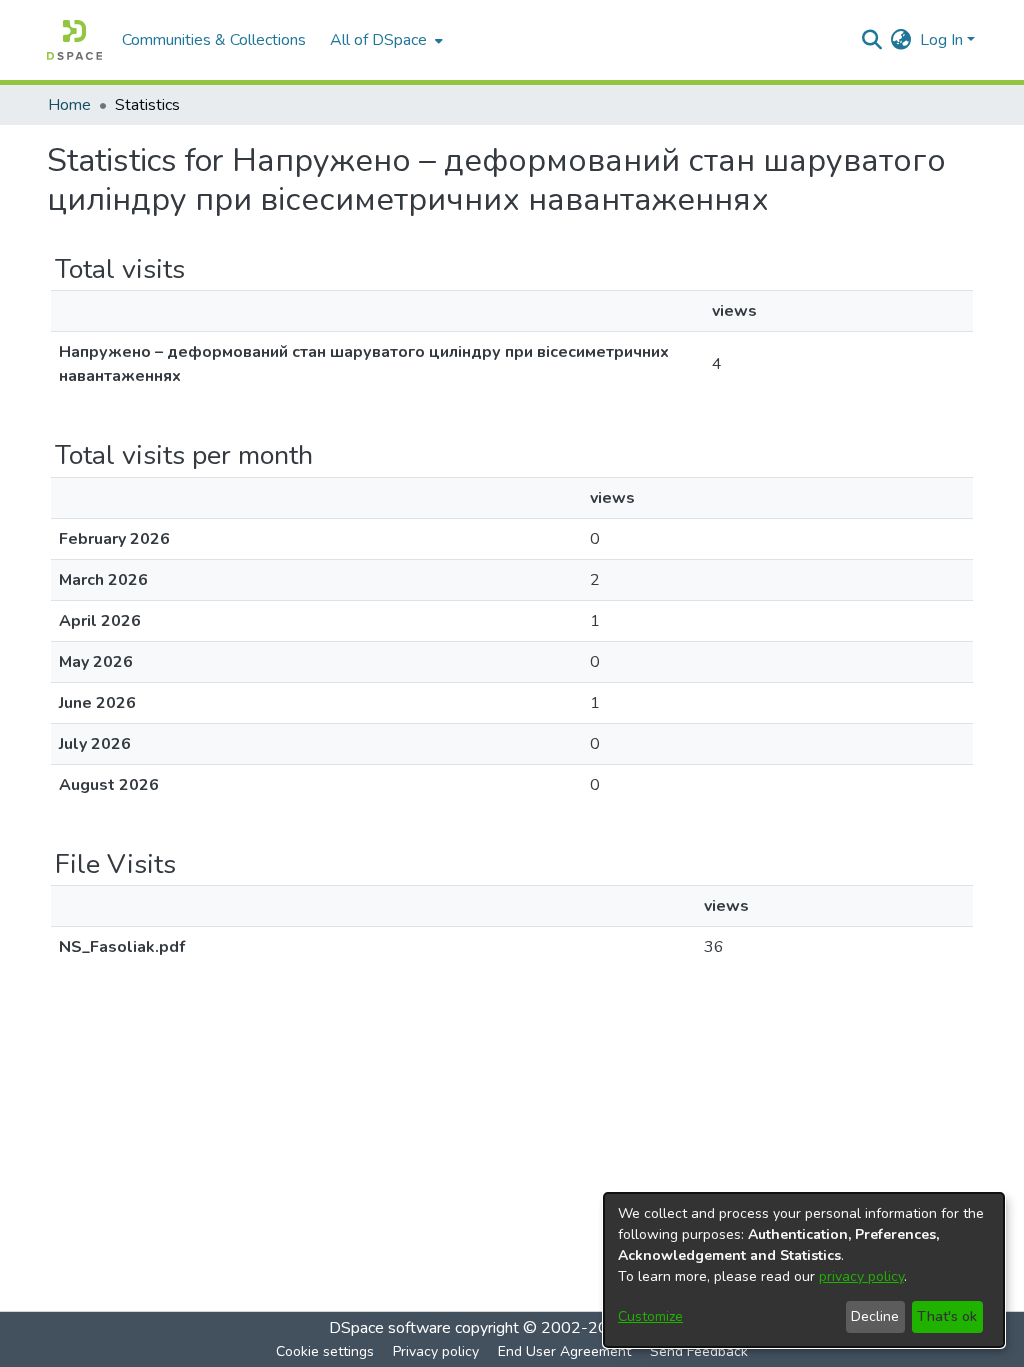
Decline (875, 1316)
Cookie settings (325, 1351)
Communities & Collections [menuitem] (214, 40)
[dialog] (804, 1270)
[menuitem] (384, 40)
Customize (650, 1316)
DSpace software (390, 1328)
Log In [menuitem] (941, 40)
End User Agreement (564, 1351)
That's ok (947, 1316)
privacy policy (861, 1276)
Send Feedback (699, 1351)
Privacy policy (436, 1351)
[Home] (74, 40)
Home (69, 105)
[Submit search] (872, 40)
